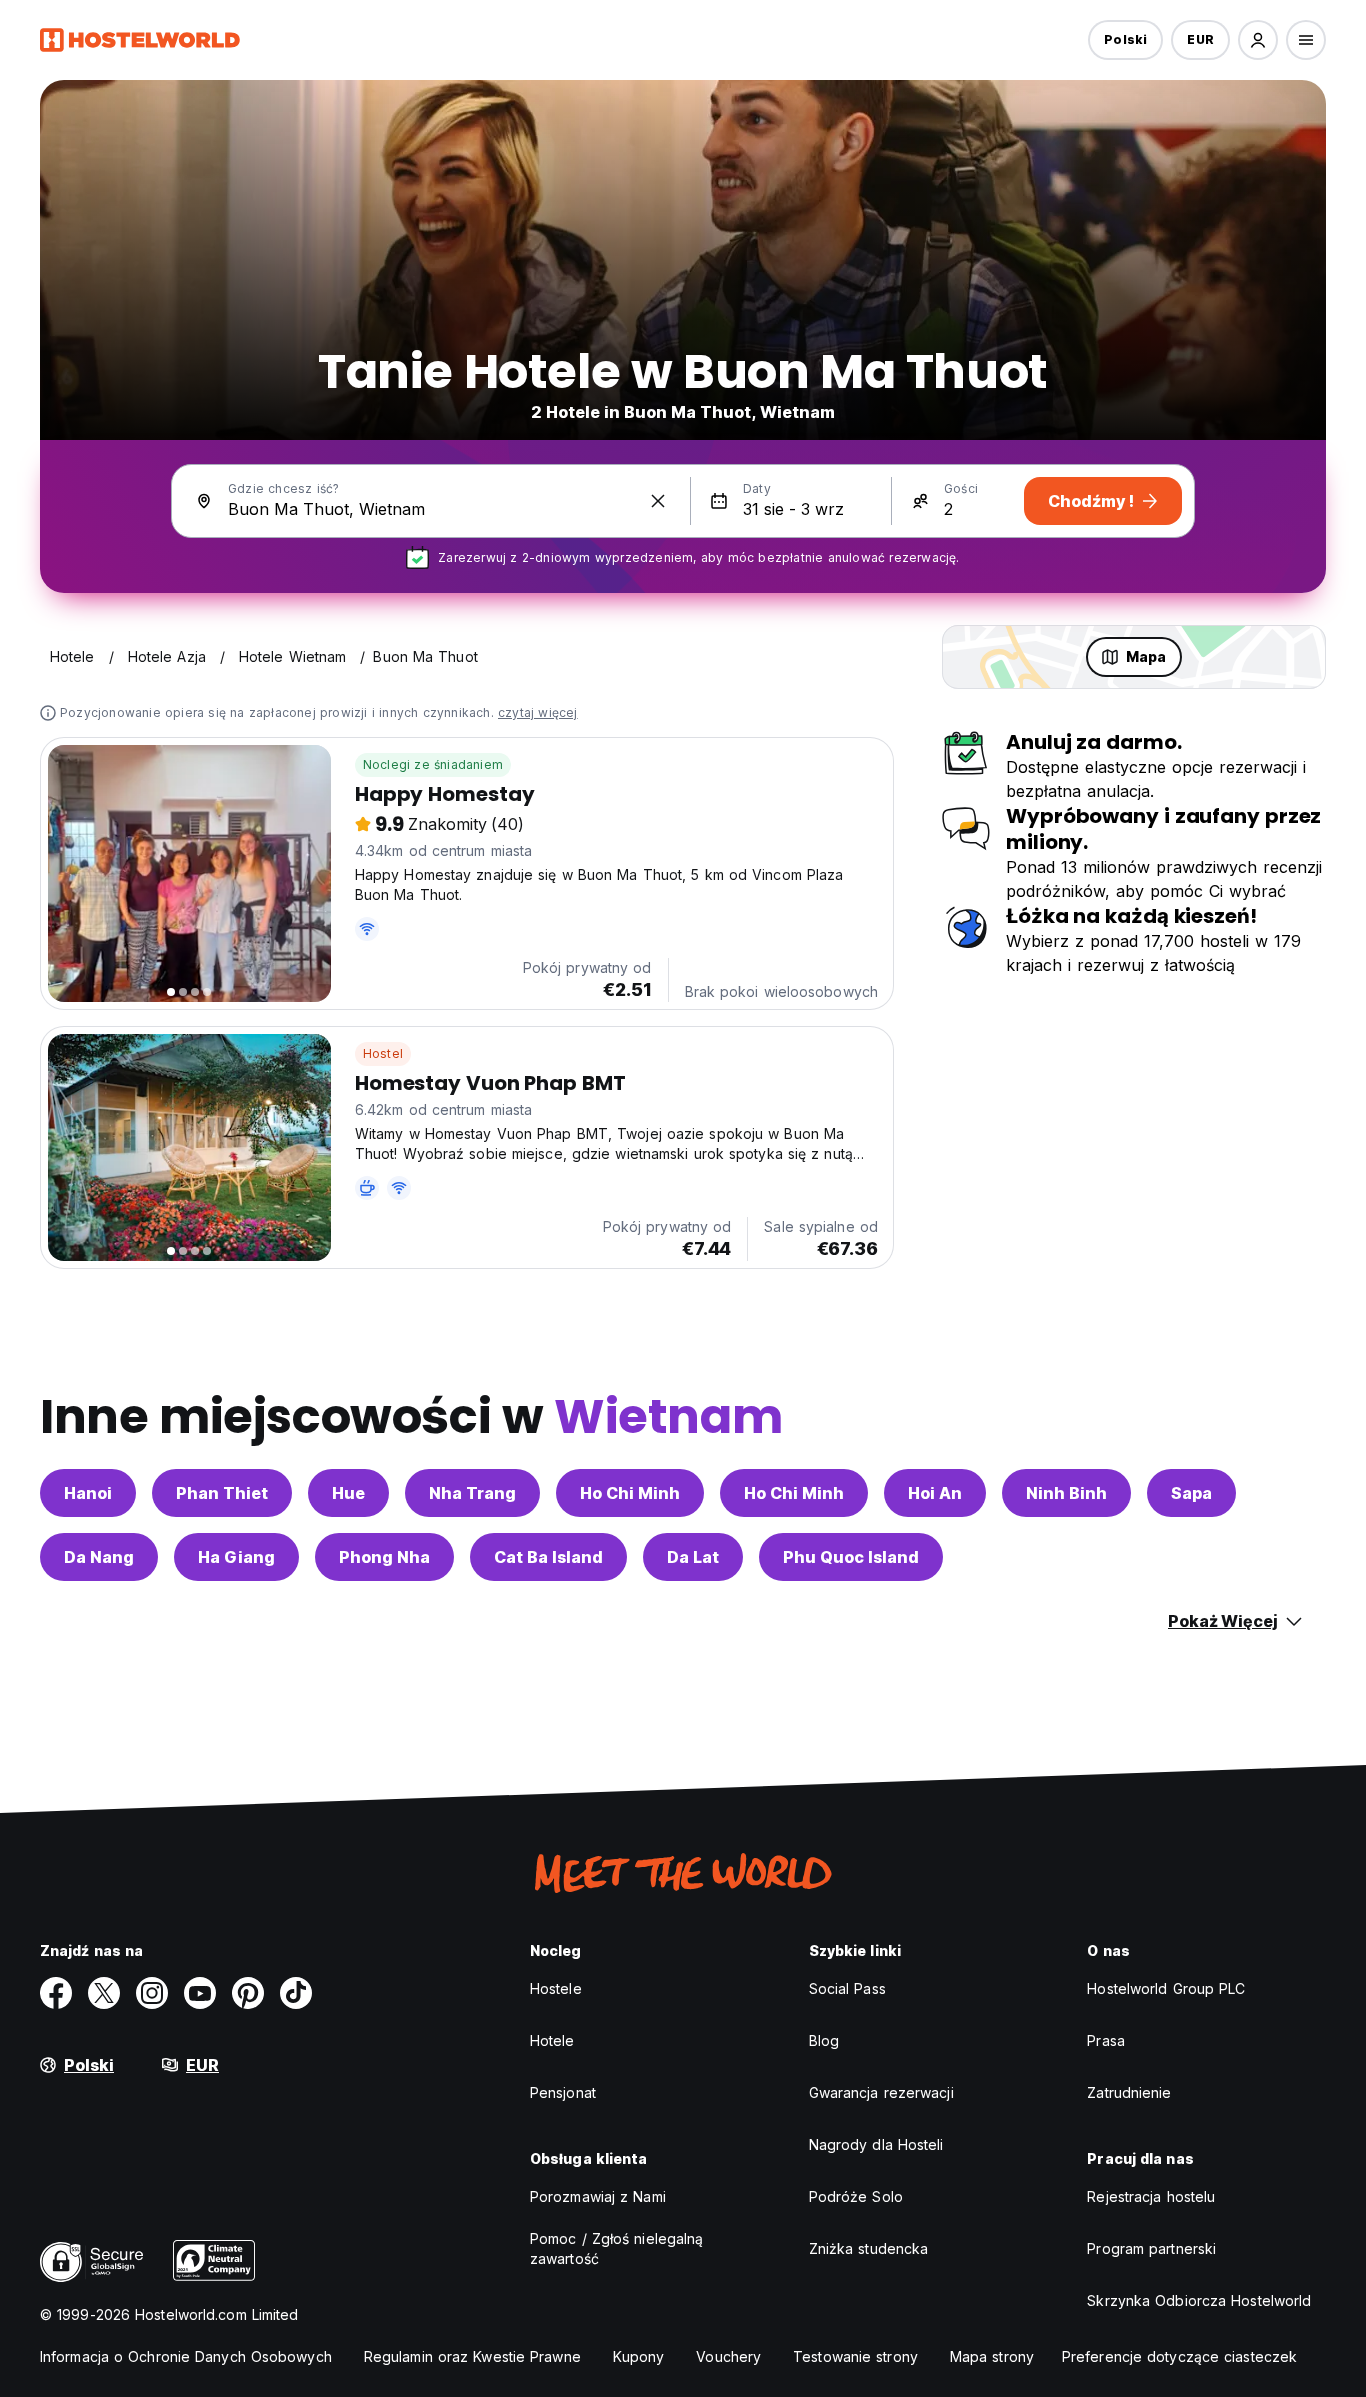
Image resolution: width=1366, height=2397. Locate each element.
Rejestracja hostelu (1151, 2196)
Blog (824, 2040)
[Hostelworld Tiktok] (296, 1993)
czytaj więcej (538, 712)
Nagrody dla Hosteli (876, 2144)
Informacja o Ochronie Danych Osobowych (186, 2356)
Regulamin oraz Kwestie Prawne (472, 2356)
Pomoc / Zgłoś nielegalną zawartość (616, 2248)
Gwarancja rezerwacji (881, 2092)
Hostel (383, 1053)
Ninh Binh (1066, 1493)
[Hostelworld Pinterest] (248, 1993)
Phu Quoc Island (851, 1557)
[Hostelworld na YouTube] (200, 1993)
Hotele (552, 2040)
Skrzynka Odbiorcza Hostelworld (1199, 2300)
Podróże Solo (856, 2196)
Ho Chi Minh (630, 1493)
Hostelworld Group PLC (1166, 1988)
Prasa (1106, 2040)
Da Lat (693, 1557)
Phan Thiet (222, 1493)
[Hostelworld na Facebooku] (56, 1993)
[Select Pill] (1258, 40)
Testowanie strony (855, 2356)
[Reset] (658, 501)
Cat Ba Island (548, 1557)
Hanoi (88, 1493)
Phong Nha (384, 1557)
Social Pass (847, 1988)
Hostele (556, 1988)
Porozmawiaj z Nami (598, 2196)
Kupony (639, 2356)
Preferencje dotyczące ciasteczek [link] (1179, 2356)
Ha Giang (236, 1557)
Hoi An (935, 1493)
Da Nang (99, 1557)
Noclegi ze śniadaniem (433, 764)
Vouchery (728, 2356)
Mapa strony (992, 2356)
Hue (348, 1493)
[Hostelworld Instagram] (152, 1993)
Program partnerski (1151, 2248)
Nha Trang (472, 1493)
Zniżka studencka (869, 2248)
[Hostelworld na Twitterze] (104, 1993)
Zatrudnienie (1129, 2092)
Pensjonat (563, 2092)
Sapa (1191, 1493)
